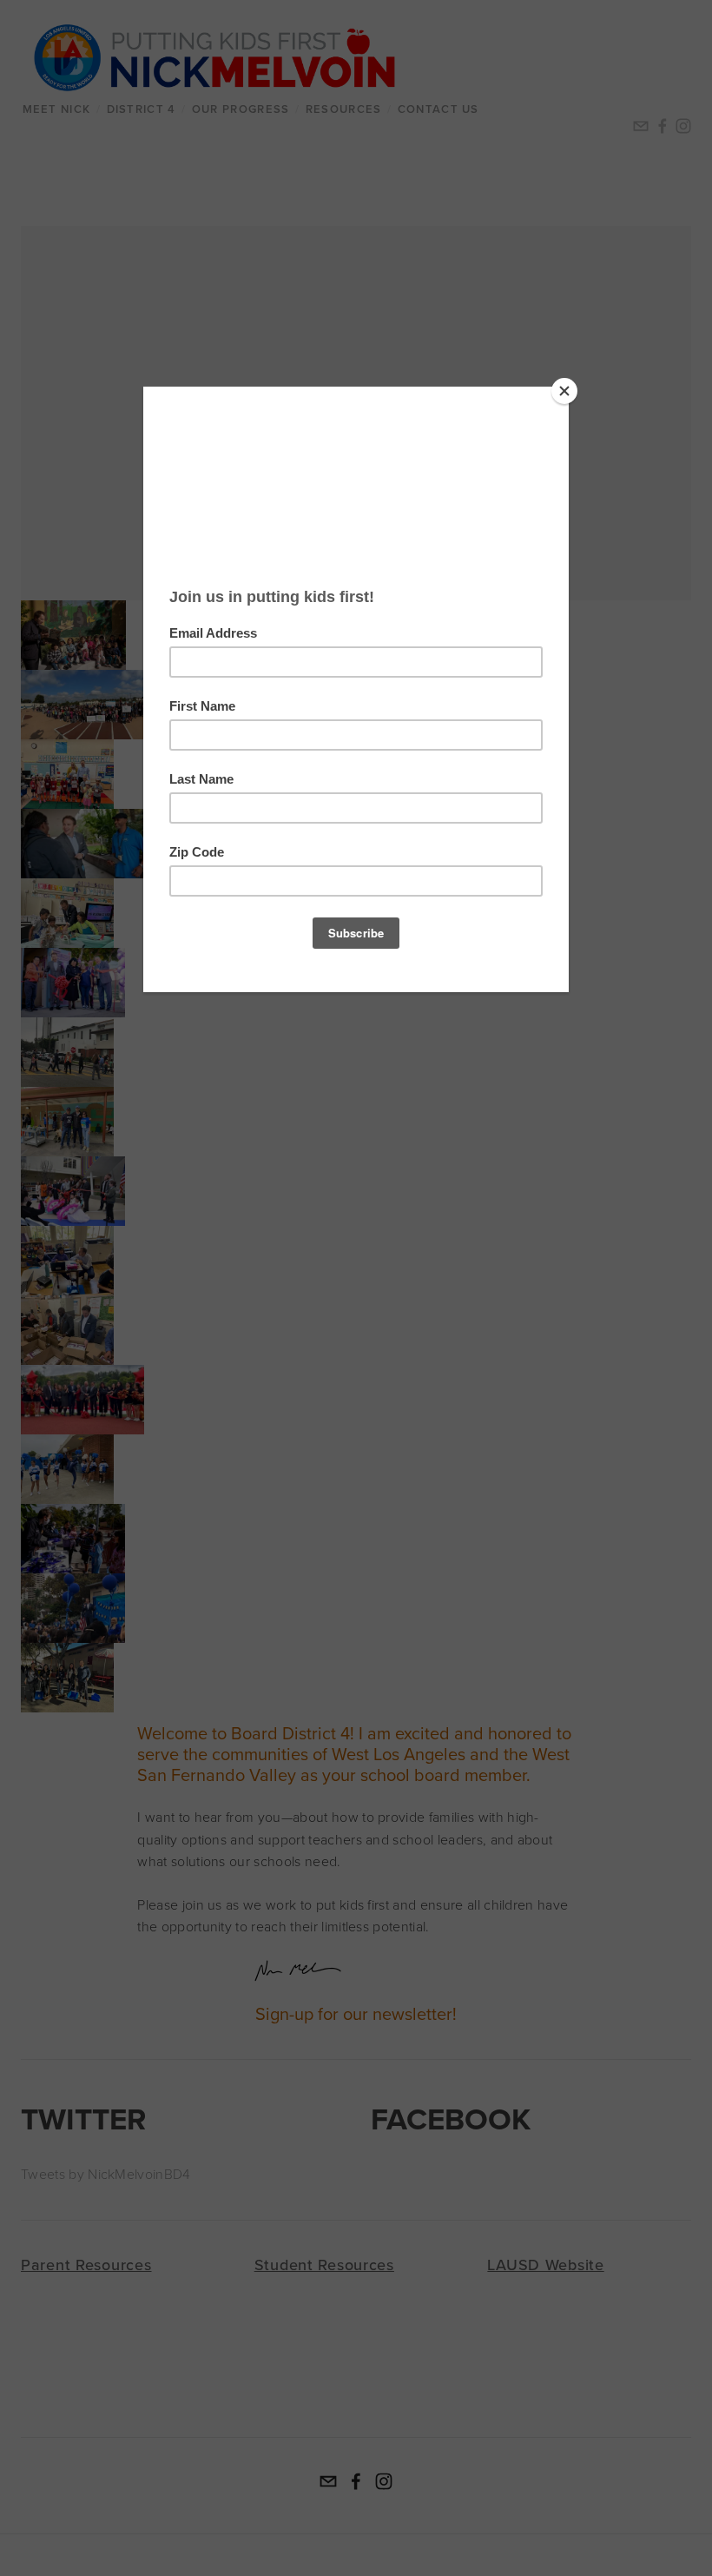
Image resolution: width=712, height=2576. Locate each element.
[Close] (564, 391)
